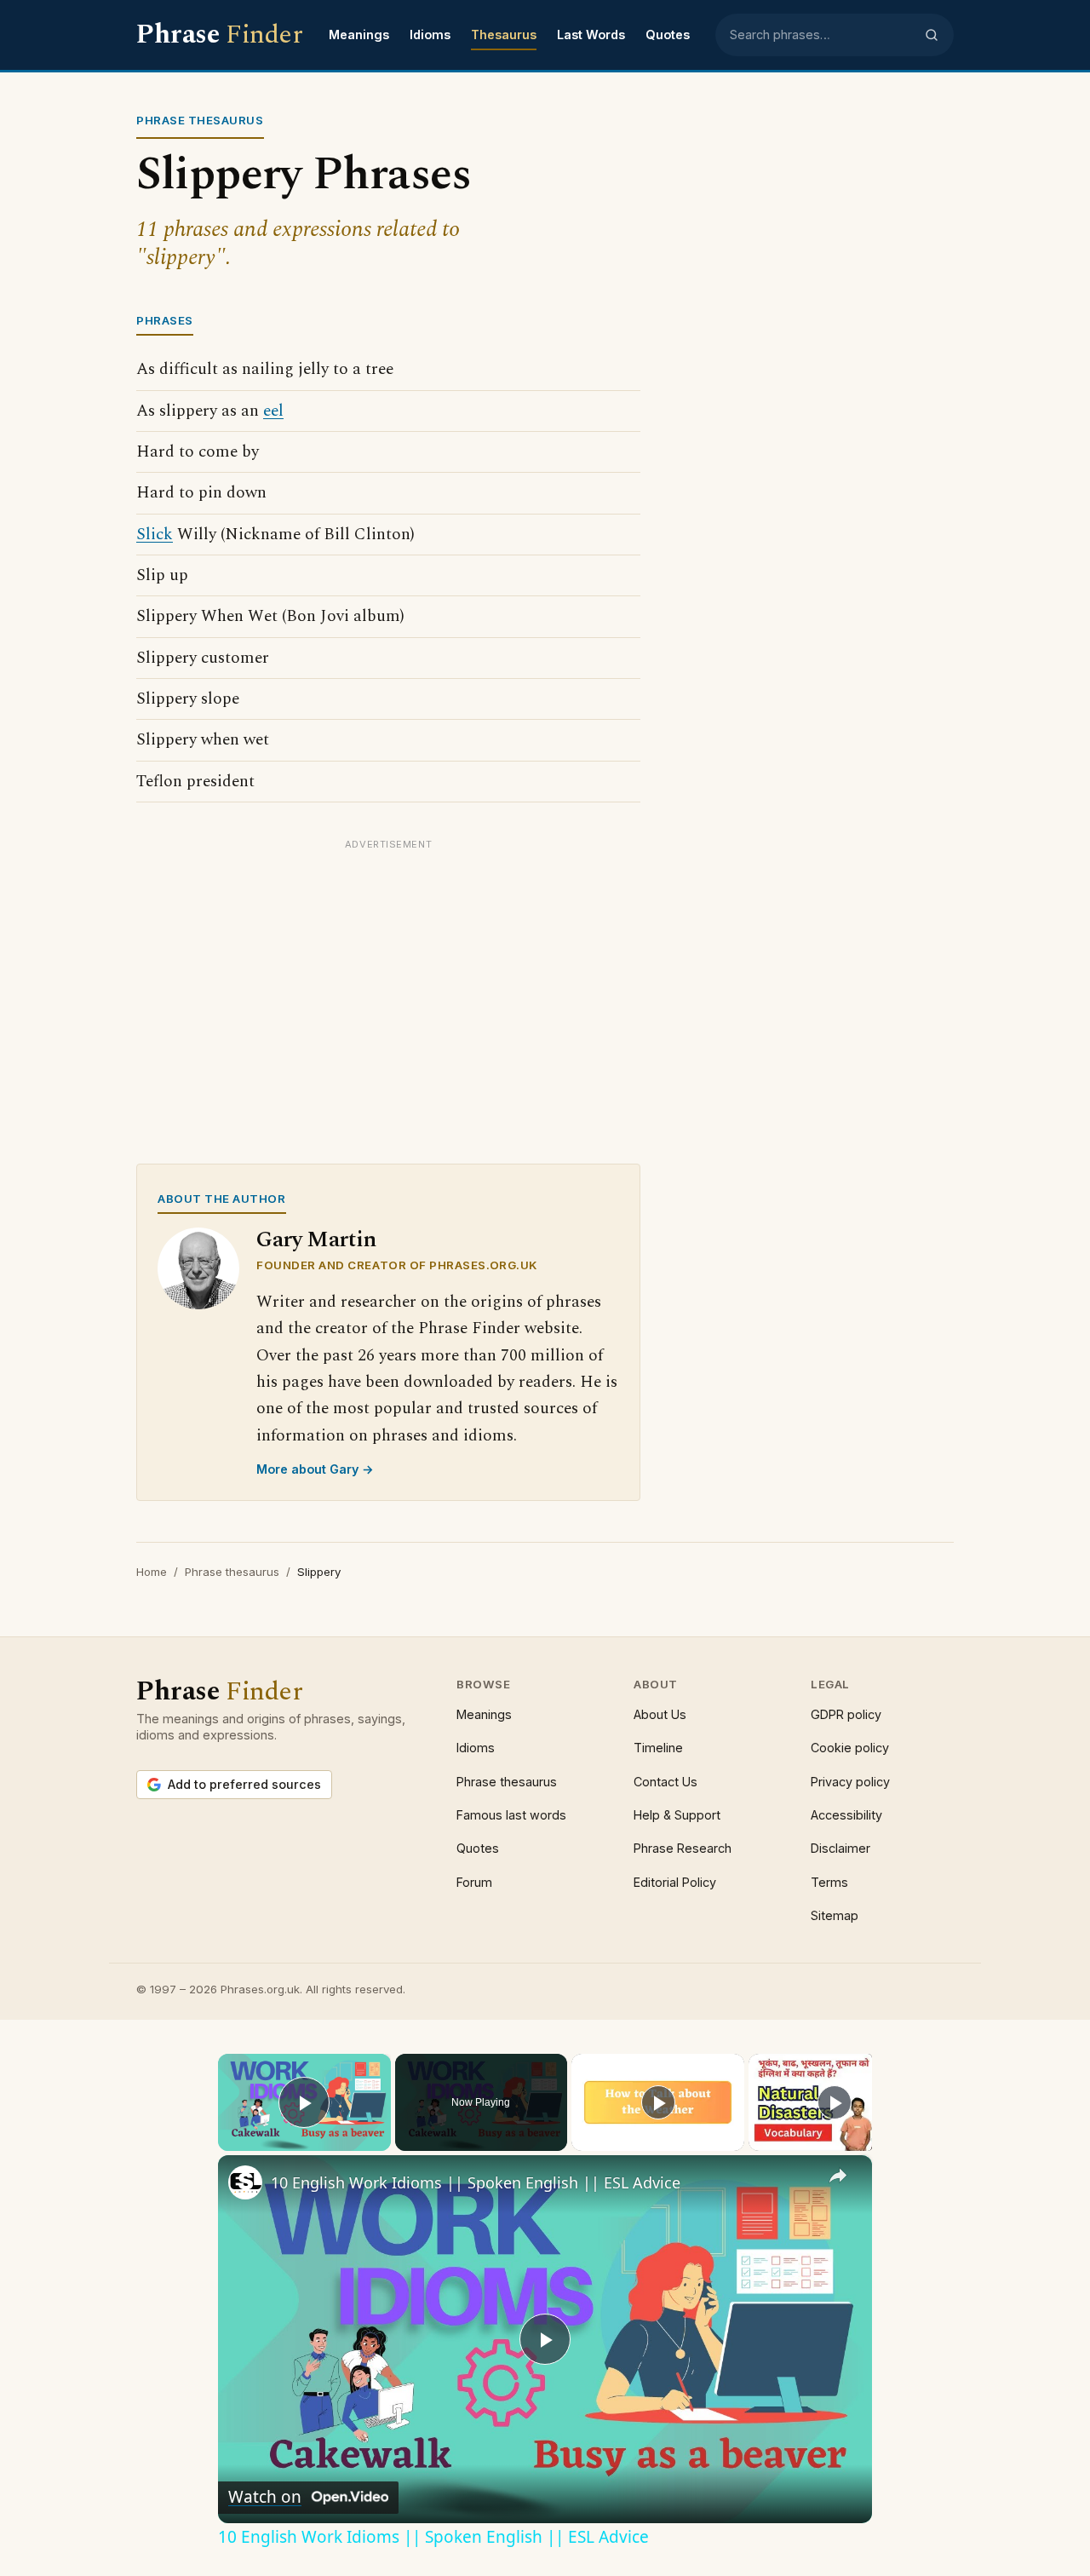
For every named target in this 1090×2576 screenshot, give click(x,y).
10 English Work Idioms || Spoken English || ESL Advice (476, 2182)
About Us (660, 1714)
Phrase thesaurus (232, 1572)
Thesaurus (504, 34)
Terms (829, 1882)
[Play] (658, 2102)
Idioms (430, 34)
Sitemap (835, 1915)
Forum (474, 1882)
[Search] (932, 35)
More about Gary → (315, 1469)
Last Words (591, 34)
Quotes (668, 34)
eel (273, 411)
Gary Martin (316, 1240)
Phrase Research (683, 1848)
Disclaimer (840, 1848)
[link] (245, 2182)
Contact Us (665, 1782)
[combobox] (822, 35)
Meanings (359, 34)
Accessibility (846, 1815)
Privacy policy (850, 1782)
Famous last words (511, 1815)
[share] (838, 2176)
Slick (155, 535)
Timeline (658, 1748)
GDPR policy (846, 1714)
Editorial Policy (675, 1882)
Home (152, 1572)
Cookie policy (850, 1748)
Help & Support (677, 1815)
